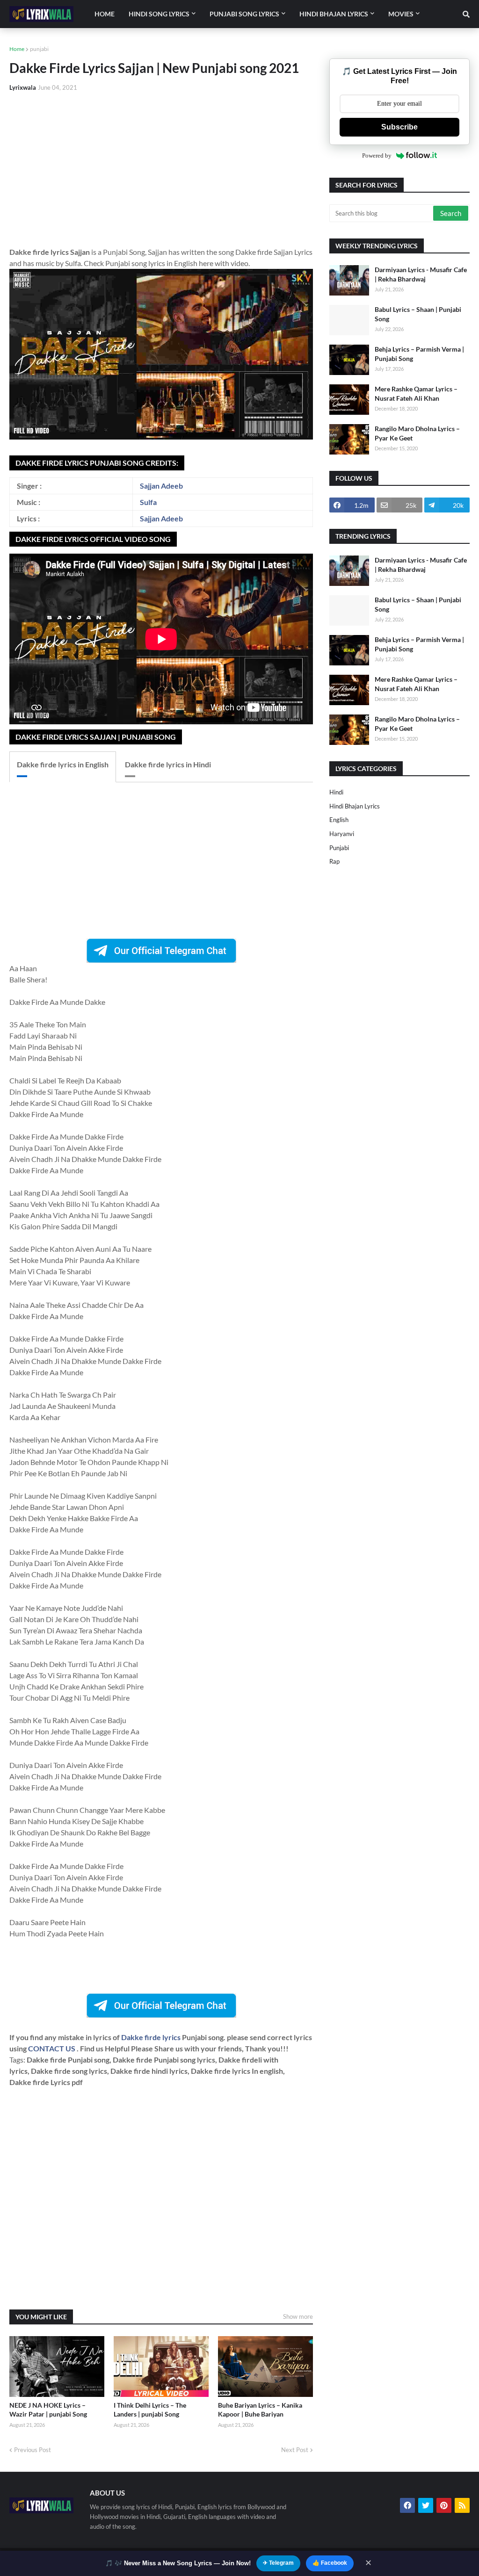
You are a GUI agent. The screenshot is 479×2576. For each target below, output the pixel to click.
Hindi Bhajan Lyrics (355, 806)
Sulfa (148, 502)
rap (334, 861)
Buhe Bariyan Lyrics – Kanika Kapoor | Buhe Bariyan (260, 2410)
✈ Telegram (278, 2563)
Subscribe (399, 127)
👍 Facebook (330, 2563)
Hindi (336, 792)
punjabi (39, 49)
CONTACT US (52, 2048)
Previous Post (33, 2450)
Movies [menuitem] (401, 14)
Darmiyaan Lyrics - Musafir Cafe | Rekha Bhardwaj (421, 274)
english (339, 820)
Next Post (295, 2450)
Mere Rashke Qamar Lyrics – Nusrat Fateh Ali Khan (416, 393)
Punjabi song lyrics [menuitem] (244, 14)
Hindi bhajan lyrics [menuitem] (334, 14)
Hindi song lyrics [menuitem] (159, 14)
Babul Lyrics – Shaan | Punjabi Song (418, 314)
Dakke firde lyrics (152, 2037)
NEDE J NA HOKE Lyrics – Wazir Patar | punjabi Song (48, 2410)
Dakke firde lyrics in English (63, 764)
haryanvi (342, 834)
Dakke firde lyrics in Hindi (168, 764)
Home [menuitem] (105, 14)
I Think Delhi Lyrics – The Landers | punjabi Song (150, 2410)
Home (17, 49)
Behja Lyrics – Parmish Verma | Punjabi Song (419, 354)
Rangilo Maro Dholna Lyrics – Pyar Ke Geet (417, 433)
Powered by (377, 155)
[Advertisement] (161, 169)
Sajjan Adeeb (161, 486)
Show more (298, 2316)
